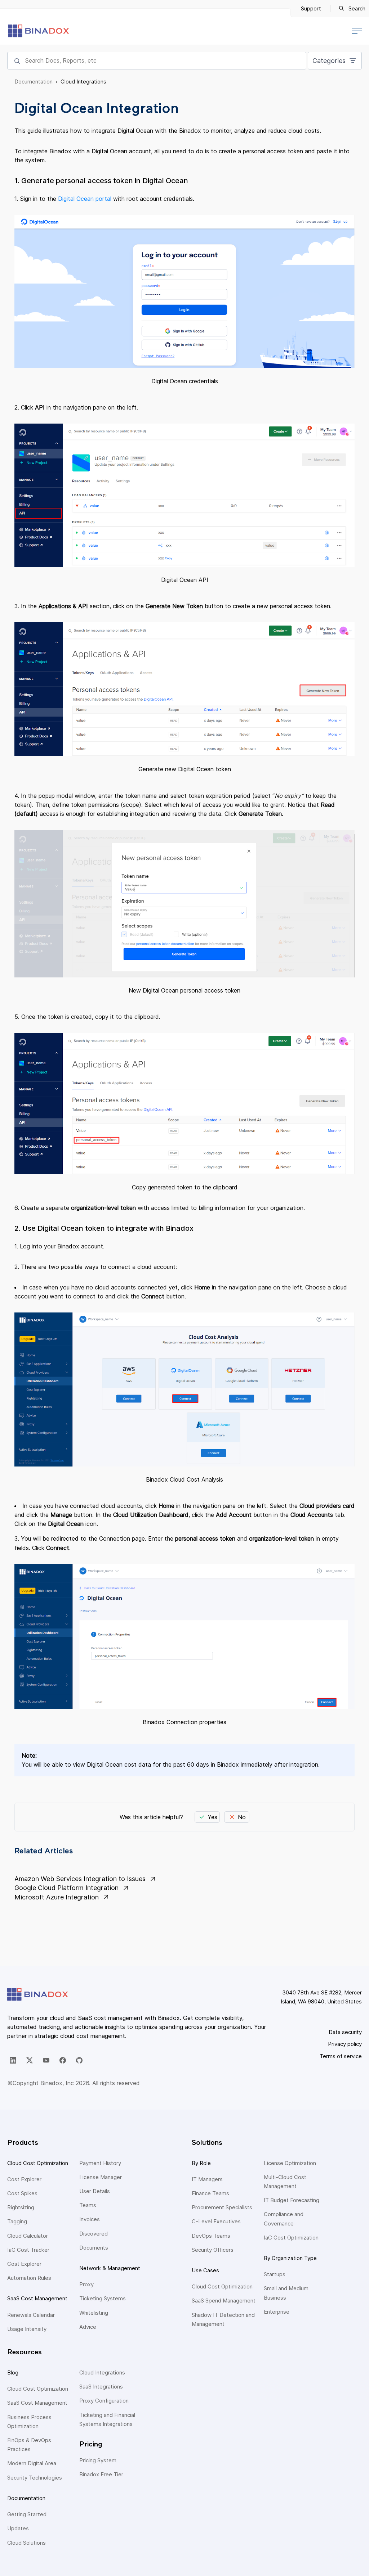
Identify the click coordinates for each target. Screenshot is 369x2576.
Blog (13, 2372)
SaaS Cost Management (37, 2298)
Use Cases (205, 2270)
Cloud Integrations (83, 82)
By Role (201, 2163)
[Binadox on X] (30, 2060)
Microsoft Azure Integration (57, 1897)
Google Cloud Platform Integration (66, 1888)
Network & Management (110, 2268)
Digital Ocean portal (85, 199)
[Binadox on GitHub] (79, 2060)
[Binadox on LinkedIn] (13, 2060)
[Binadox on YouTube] (46, 2060)
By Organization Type (290, 2258)
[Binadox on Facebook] (63, 2060)
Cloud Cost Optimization (38, 2163)
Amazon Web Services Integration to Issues (80, 1879)
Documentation (34, 82)
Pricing (91, 2444)
